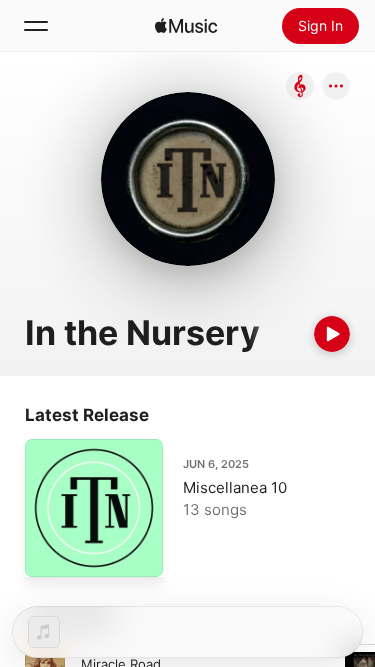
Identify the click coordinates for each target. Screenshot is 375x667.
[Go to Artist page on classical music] (300, 87)
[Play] (332, 334)
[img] (186, 26)
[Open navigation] (36, 26)
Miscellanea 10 (235, 487)
